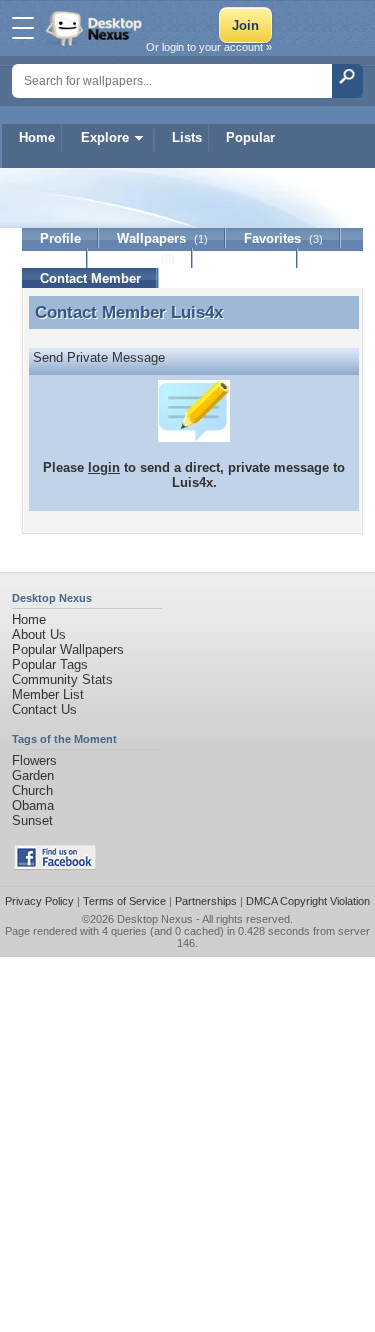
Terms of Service (124, 901)
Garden (33, 775)
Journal (140, 258)
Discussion (245, 258)
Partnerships (206, 901)
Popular (250, 137)
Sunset (32, 820)
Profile (60, 238)
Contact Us (44, 709)
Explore (105, 137)
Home (37, 137)
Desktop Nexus (155, 919)
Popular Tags (50, 664)
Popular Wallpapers (68, 649)
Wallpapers (162, 238)
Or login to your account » (209, 47)
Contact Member (90, 278)
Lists (187, 137)
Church (32, 790)
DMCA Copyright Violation (308, 901)
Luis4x (197, 312)
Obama (33, 805)
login (104, 467)
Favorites (283, 238)
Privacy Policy (39, 901)
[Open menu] (23, 28)
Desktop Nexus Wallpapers (96, 28)
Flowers (34, 760)
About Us (39, 634)
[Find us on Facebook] (55, 865)
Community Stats (62, 679)
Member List (48, 694)
